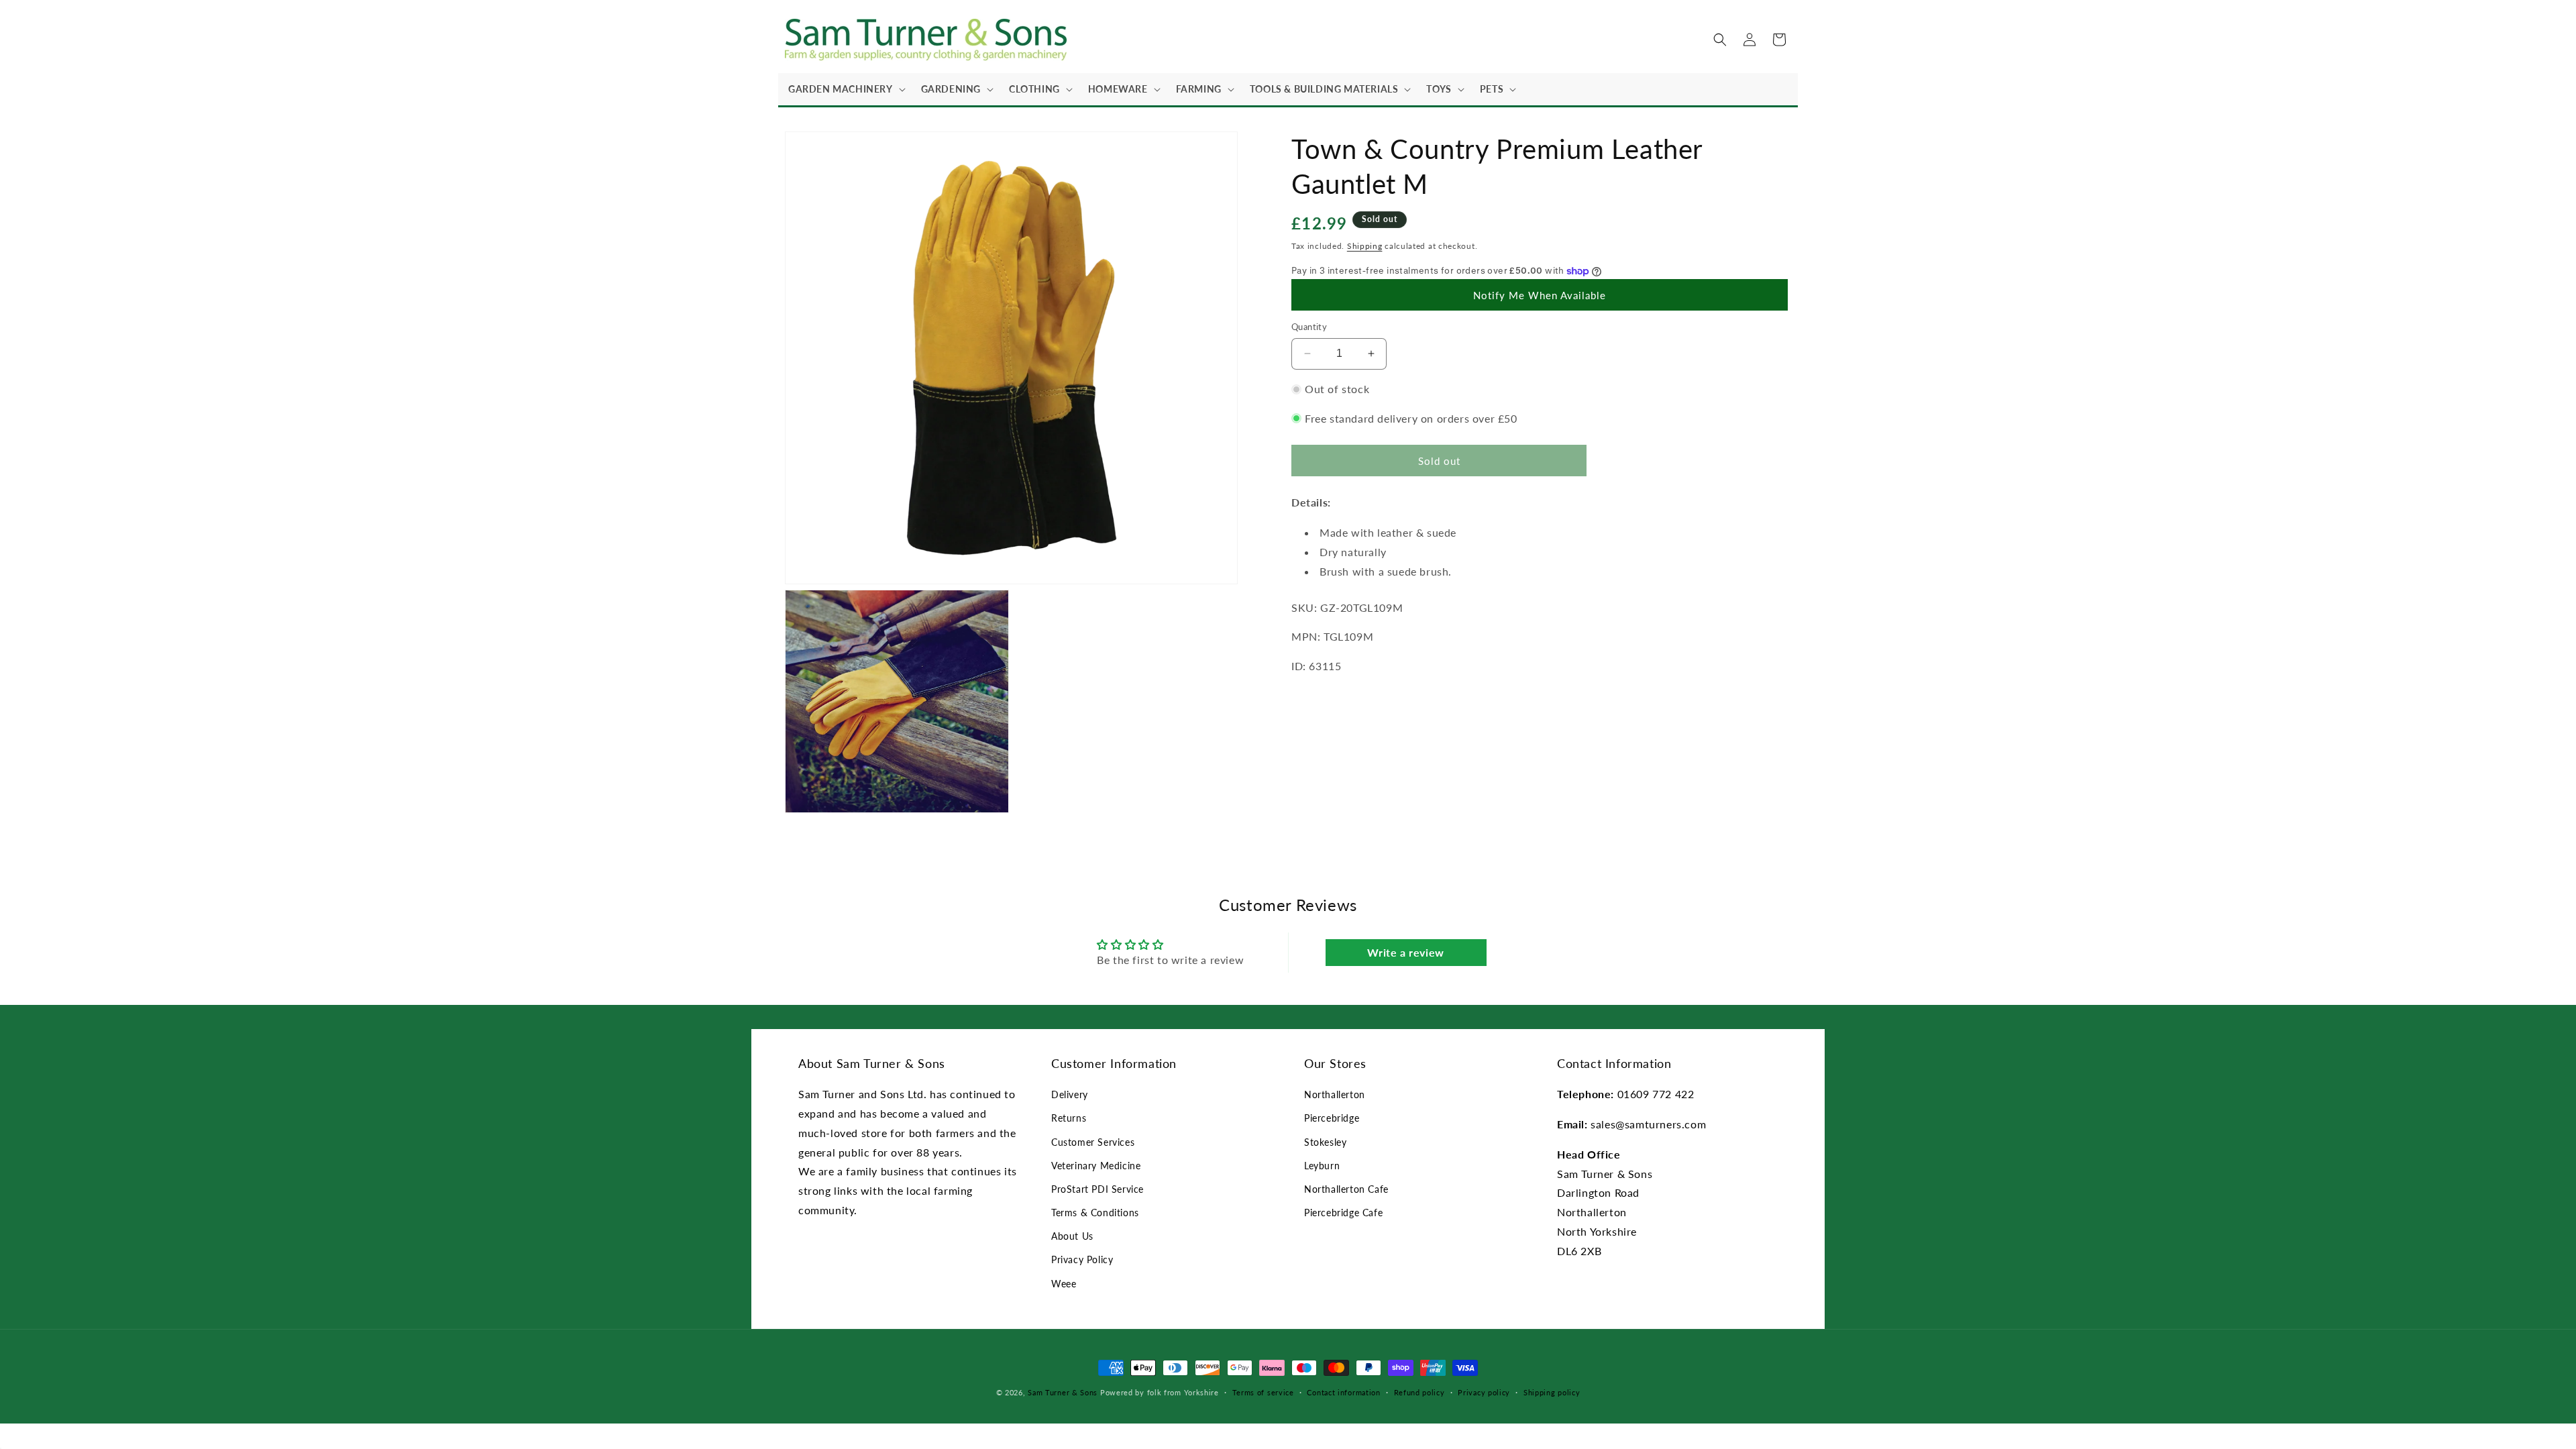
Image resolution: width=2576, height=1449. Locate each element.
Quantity (1309, 327)
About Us (1072, 1236)
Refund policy (1419, 1392)
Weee (1064, 1284)
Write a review (1405, 952)
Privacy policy (1484, 1392)
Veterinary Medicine (1096, 1166)
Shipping (1365, 246)
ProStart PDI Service (1097, 1189)
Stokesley (1325, 1142)
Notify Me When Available (1540, 295)
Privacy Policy (1082, 1259)
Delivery (1070, 1094)
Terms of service (1263, 1392)
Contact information (1343, 1392)
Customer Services (1093, 1142)
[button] (845, 89)
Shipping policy (1552, 1392)
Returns (1069, 1118)
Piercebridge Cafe (1343, 1213)
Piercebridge (1332, 1118)
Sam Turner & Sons (1063, 1392)
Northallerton (1335, 1094)
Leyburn (1322, 1166)
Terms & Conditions (1095, 1213)
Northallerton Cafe (1346, 1189)
